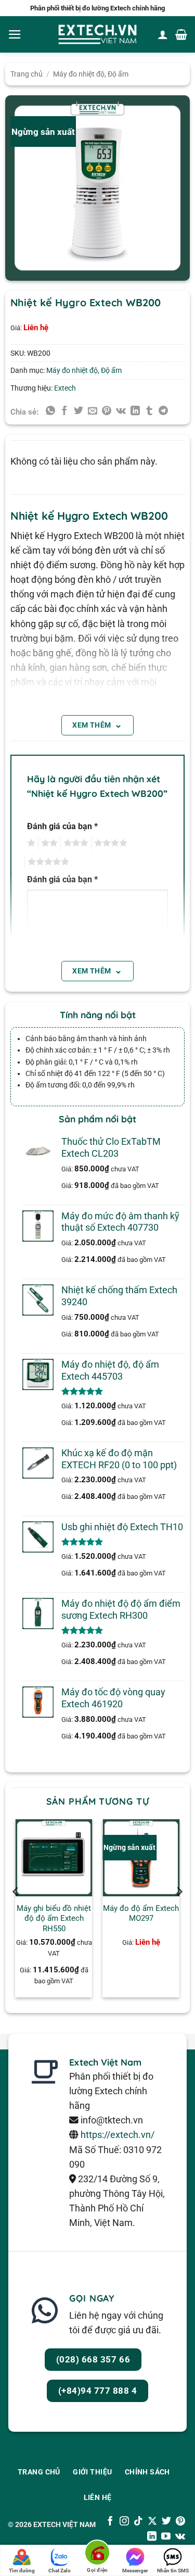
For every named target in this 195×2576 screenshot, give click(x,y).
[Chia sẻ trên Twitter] (79, 411)
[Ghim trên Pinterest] (107, 411)
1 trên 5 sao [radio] (30, 843)
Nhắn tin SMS (173, 2571)
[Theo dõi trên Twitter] (166, 2522)
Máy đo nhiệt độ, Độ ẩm (91, 74)
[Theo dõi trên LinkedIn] (152, 2537)
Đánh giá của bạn (62, 826)
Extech (65, 388)
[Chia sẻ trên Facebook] (64, 411)
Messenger (135, 2571)
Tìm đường (22, 2571)
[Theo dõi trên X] (152, 2522)
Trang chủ (27, 74)
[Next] (179, 1912)
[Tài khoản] (163, 34)
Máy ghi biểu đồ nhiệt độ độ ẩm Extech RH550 (54, 1918)
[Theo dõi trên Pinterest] (180, 2522)
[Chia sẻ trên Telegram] (163, 411)
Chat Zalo (60, 2571)
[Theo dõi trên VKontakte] (180, 2537)
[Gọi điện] (97, 2554)
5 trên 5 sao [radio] (47, 862)
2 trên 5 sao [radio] (48, 843)
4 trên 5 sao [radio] (109, 843)
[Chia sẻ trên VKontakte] (121, 411)
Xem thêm (97, 724)
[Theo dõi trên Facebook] (110, 2522)
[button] (15, 34)
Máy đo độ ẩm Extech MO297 (141, 1913)
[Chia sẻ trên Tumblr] (149, 411)
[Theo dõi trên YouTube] (166, 2537)
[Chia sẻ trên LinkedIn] (135, 411)
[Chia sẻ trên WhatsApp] (50, 411)
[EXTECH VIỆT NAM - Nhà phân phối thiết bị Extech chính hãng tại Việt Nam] (98, 35)
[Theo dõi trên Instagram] (124, 2522)
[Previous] (16, 1912)
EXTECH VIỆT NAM (64, 2524)
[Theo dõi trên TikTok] (138, 2522)
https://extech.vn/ (118, 2135)
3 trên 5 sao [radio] (74, 843)
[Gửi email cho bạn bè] (93, 411)
